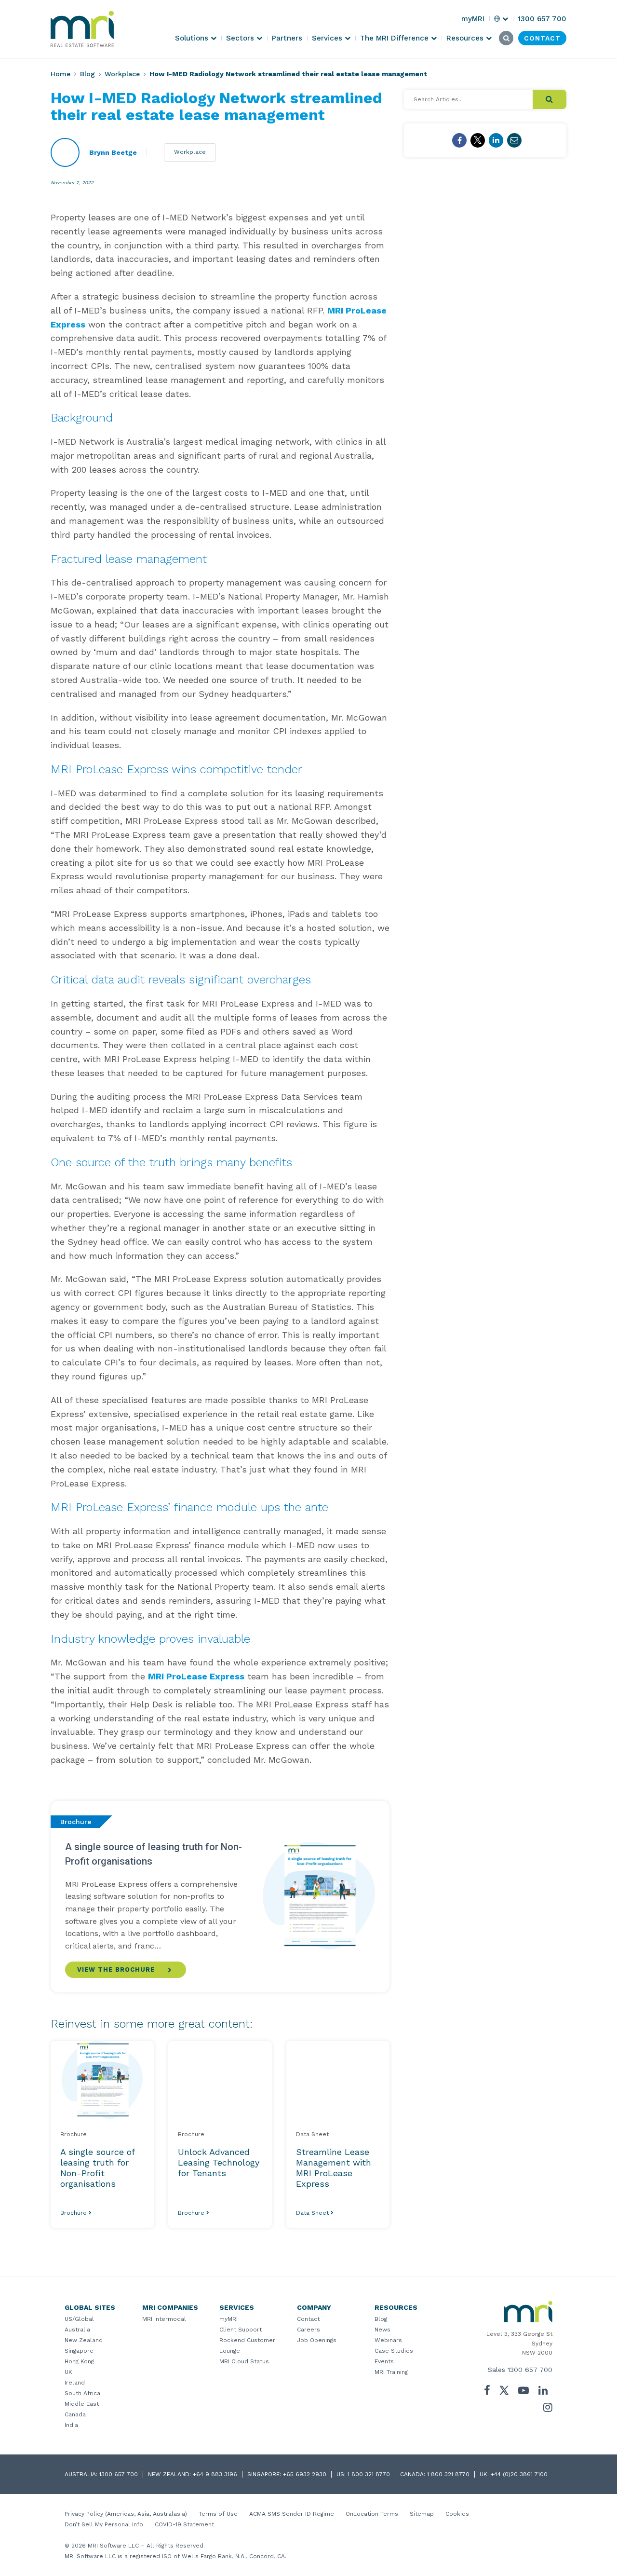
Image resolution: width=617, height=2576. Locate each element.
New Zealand (84, 2340)
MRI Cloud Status (244, 2361)
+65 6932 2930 (305, 2474)
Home (60, 74)
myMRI (228, 2319)
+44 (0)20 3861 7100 (519, 2474)
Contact (308, 2319)
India (71, 2425)
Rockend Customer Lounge (247, 2345)
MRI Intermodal (164, 2319)
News (382, 2330)
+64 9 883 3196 (215, 2474)
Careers (308, 2330)
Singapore (79, 2351)
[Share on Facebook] (459, 140)
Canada (75, 2414)
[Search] (550, 99)
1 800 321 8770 (369, 2474)
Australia (77, 2330)
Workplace (122, 74)
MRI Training (391, 2372)
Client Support (241, 2330)
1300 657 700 (530, 2370)
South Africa (82, 2393)
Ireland (75, 2383)
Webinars (388, 2340)
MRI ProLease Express (196, 1676)
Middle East (82, 2404)
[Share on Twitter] (478, 140)
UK (68, 2372)
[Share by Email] (514, 140)
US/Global (79, 2319)
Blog (87, 74)
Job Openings (317, 2340)
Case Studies (394, 2351)
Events (384, 2361)
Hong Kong (79, 2361)
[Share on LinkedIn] (496, 140)
